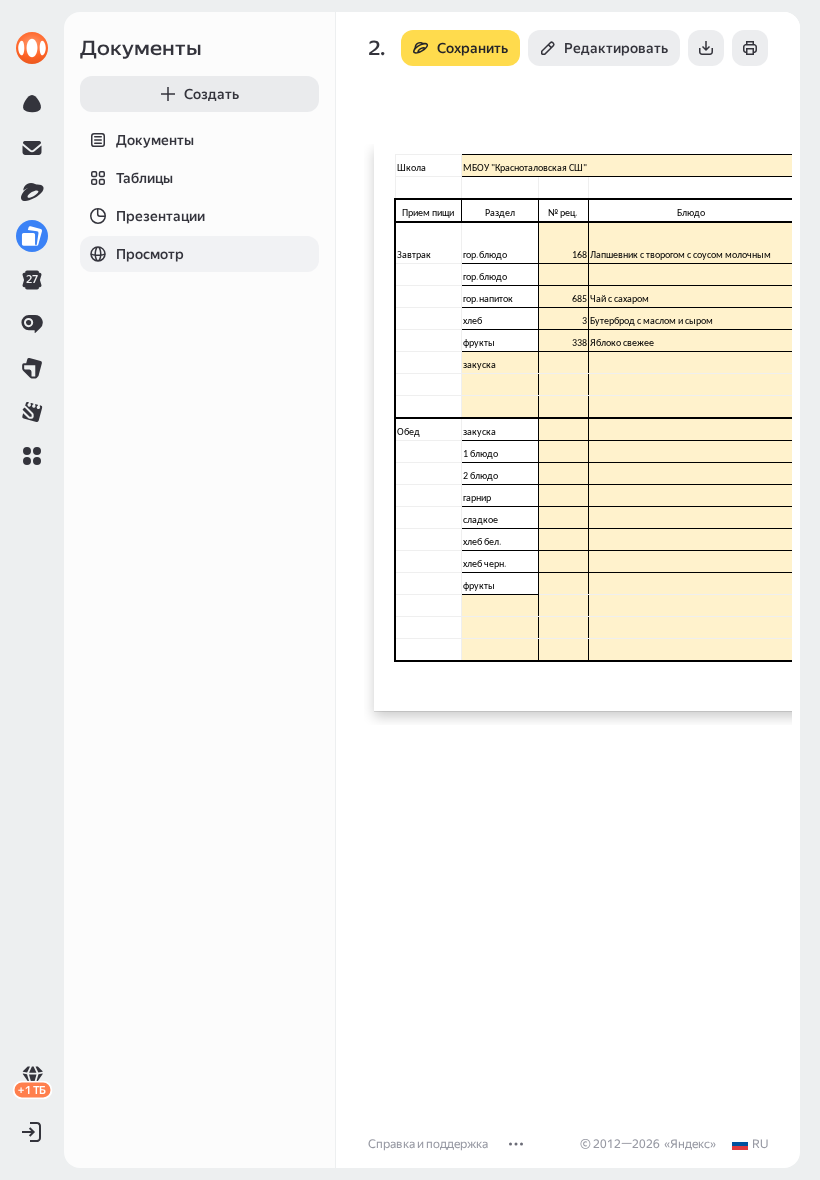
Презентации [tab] (160, 216)
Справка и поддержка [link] (428, 1144)
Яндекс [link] (690, 1144)
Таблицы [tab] (144, 178)
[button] (32, 456)
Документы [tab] (155, 140)
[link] (32, 48)
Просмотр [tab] (150, 254)
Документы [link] (141, 48)
